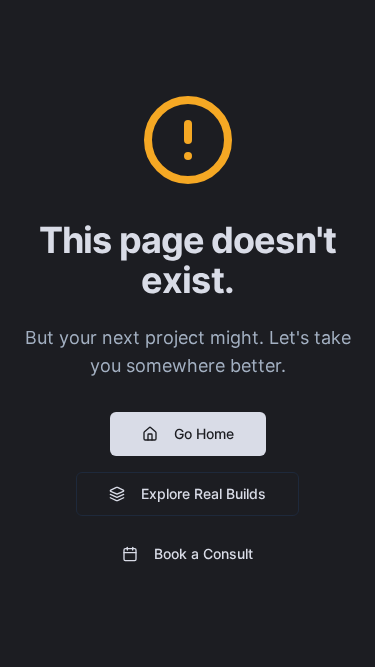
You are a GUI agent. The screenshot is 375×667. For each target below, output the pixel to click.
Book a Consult (203, 553)
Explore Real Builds (203, 493)
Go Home (204, 433)
